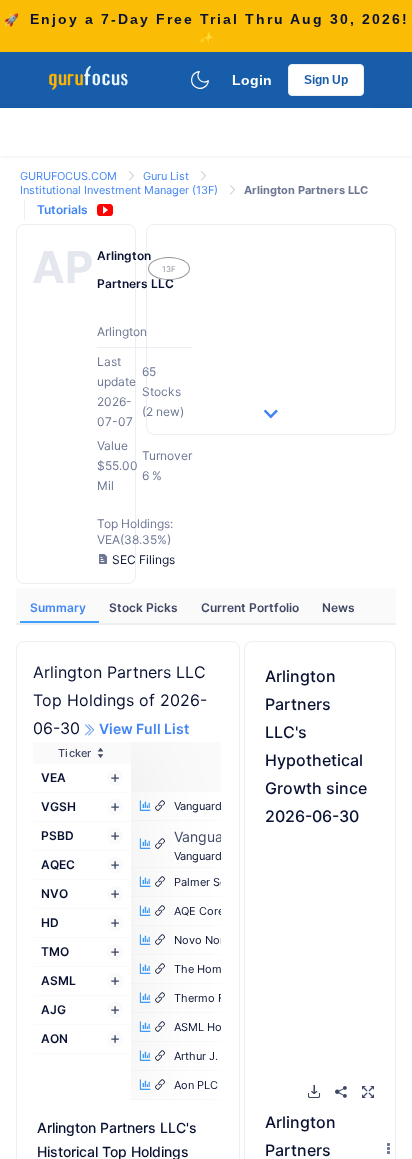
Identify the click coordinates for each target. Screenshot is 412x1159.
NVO (54, 893)
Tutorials (62, 209)
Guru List (167, 176)
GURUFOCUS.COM (70, 176)
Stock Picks (145, 607)
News (338, 607)
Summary (59, 607)
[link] (70, 174)
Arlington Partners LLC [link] (306, 190)
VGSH (58, 806)
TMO (55, 951)
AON (54, 1038)
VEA (53, 777)
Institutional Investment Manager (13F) (120, 190)
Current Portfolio (251, 607)
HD (50, 922)
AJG (53, 1009)
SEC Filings (143, 559)
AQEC (58, 864)
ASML (58, 980)
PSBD (57, 835)
